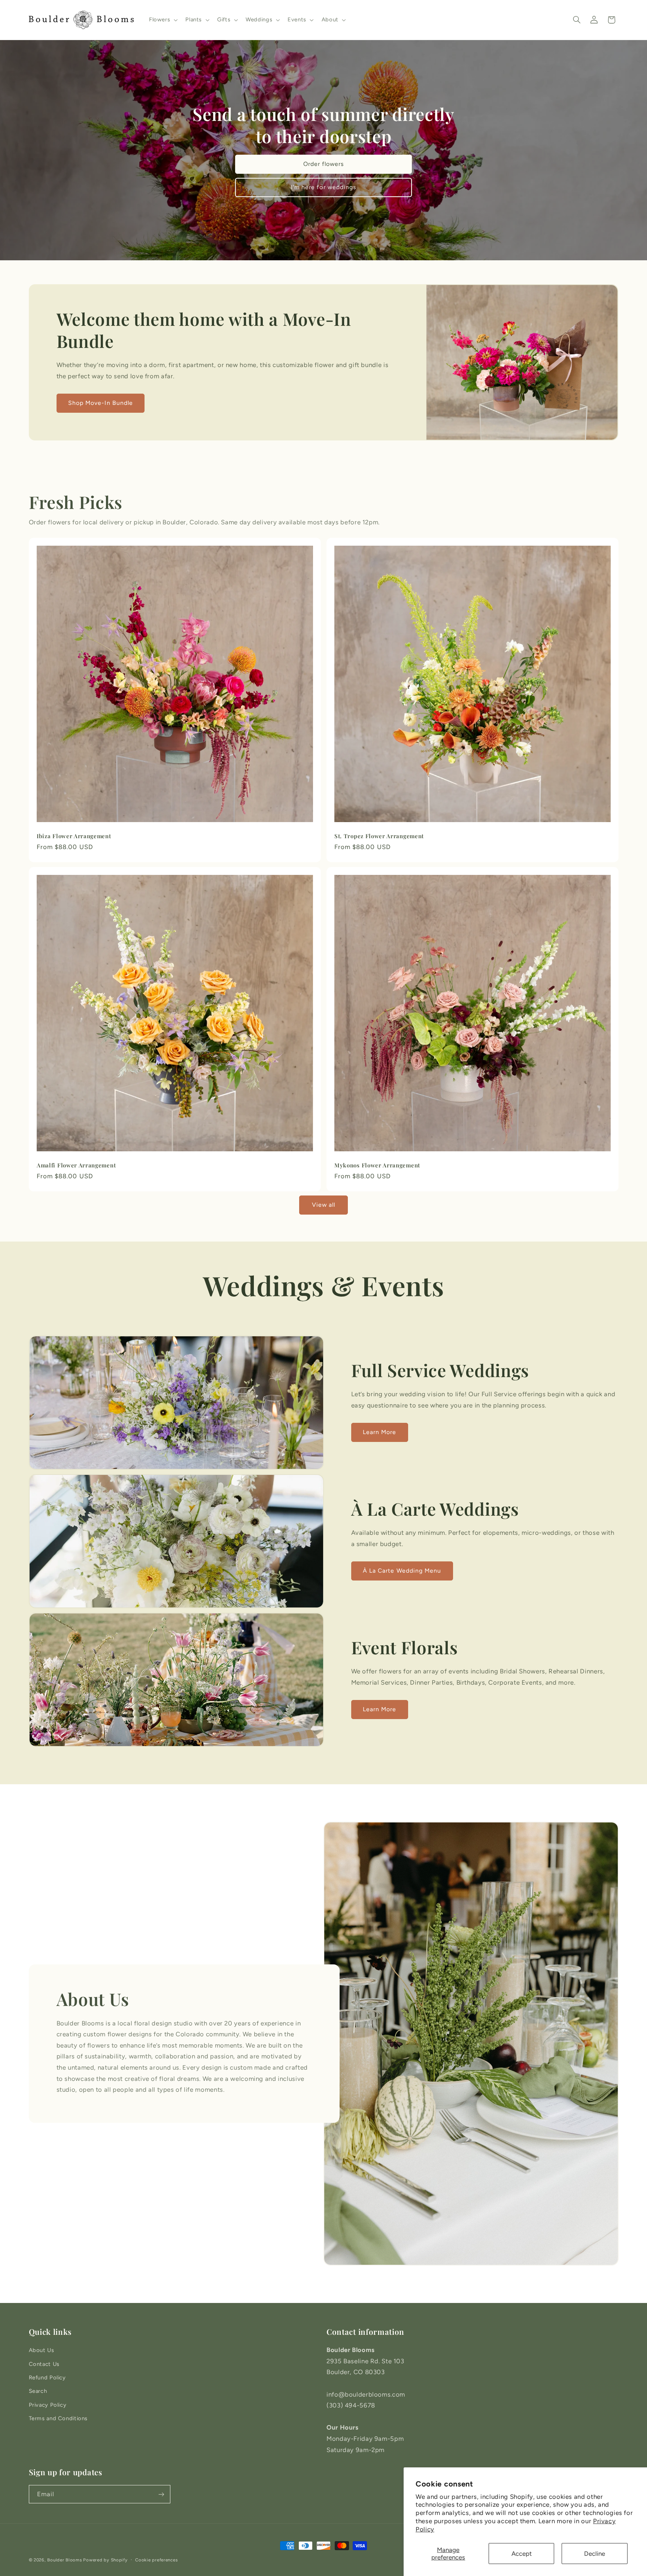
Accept (522, 2554)
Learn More (380, 1432)
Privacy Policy (48, 2405)
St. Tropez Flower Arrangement (379, 836)
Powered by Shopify (105, 2560)
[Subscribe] (161, 2494)
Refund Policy (47, 2378)
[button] (162, 20)
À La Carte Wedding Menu (402, 1571)
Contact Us (44, 2364)
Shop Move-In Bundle (101, 403)
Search (38, 2391)
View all (323, 1205)
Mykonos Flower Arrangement (377, 1165)
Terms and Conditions (58, 2418)
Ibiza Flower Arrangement (74, 836)
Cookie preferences (156, 2560)
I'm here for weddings (323, 187)
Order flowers (324, 164)
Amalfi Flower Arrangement (76, 1165)
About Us (42, 2350)
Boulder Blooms (64, 2560)
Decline (595, 2554)
